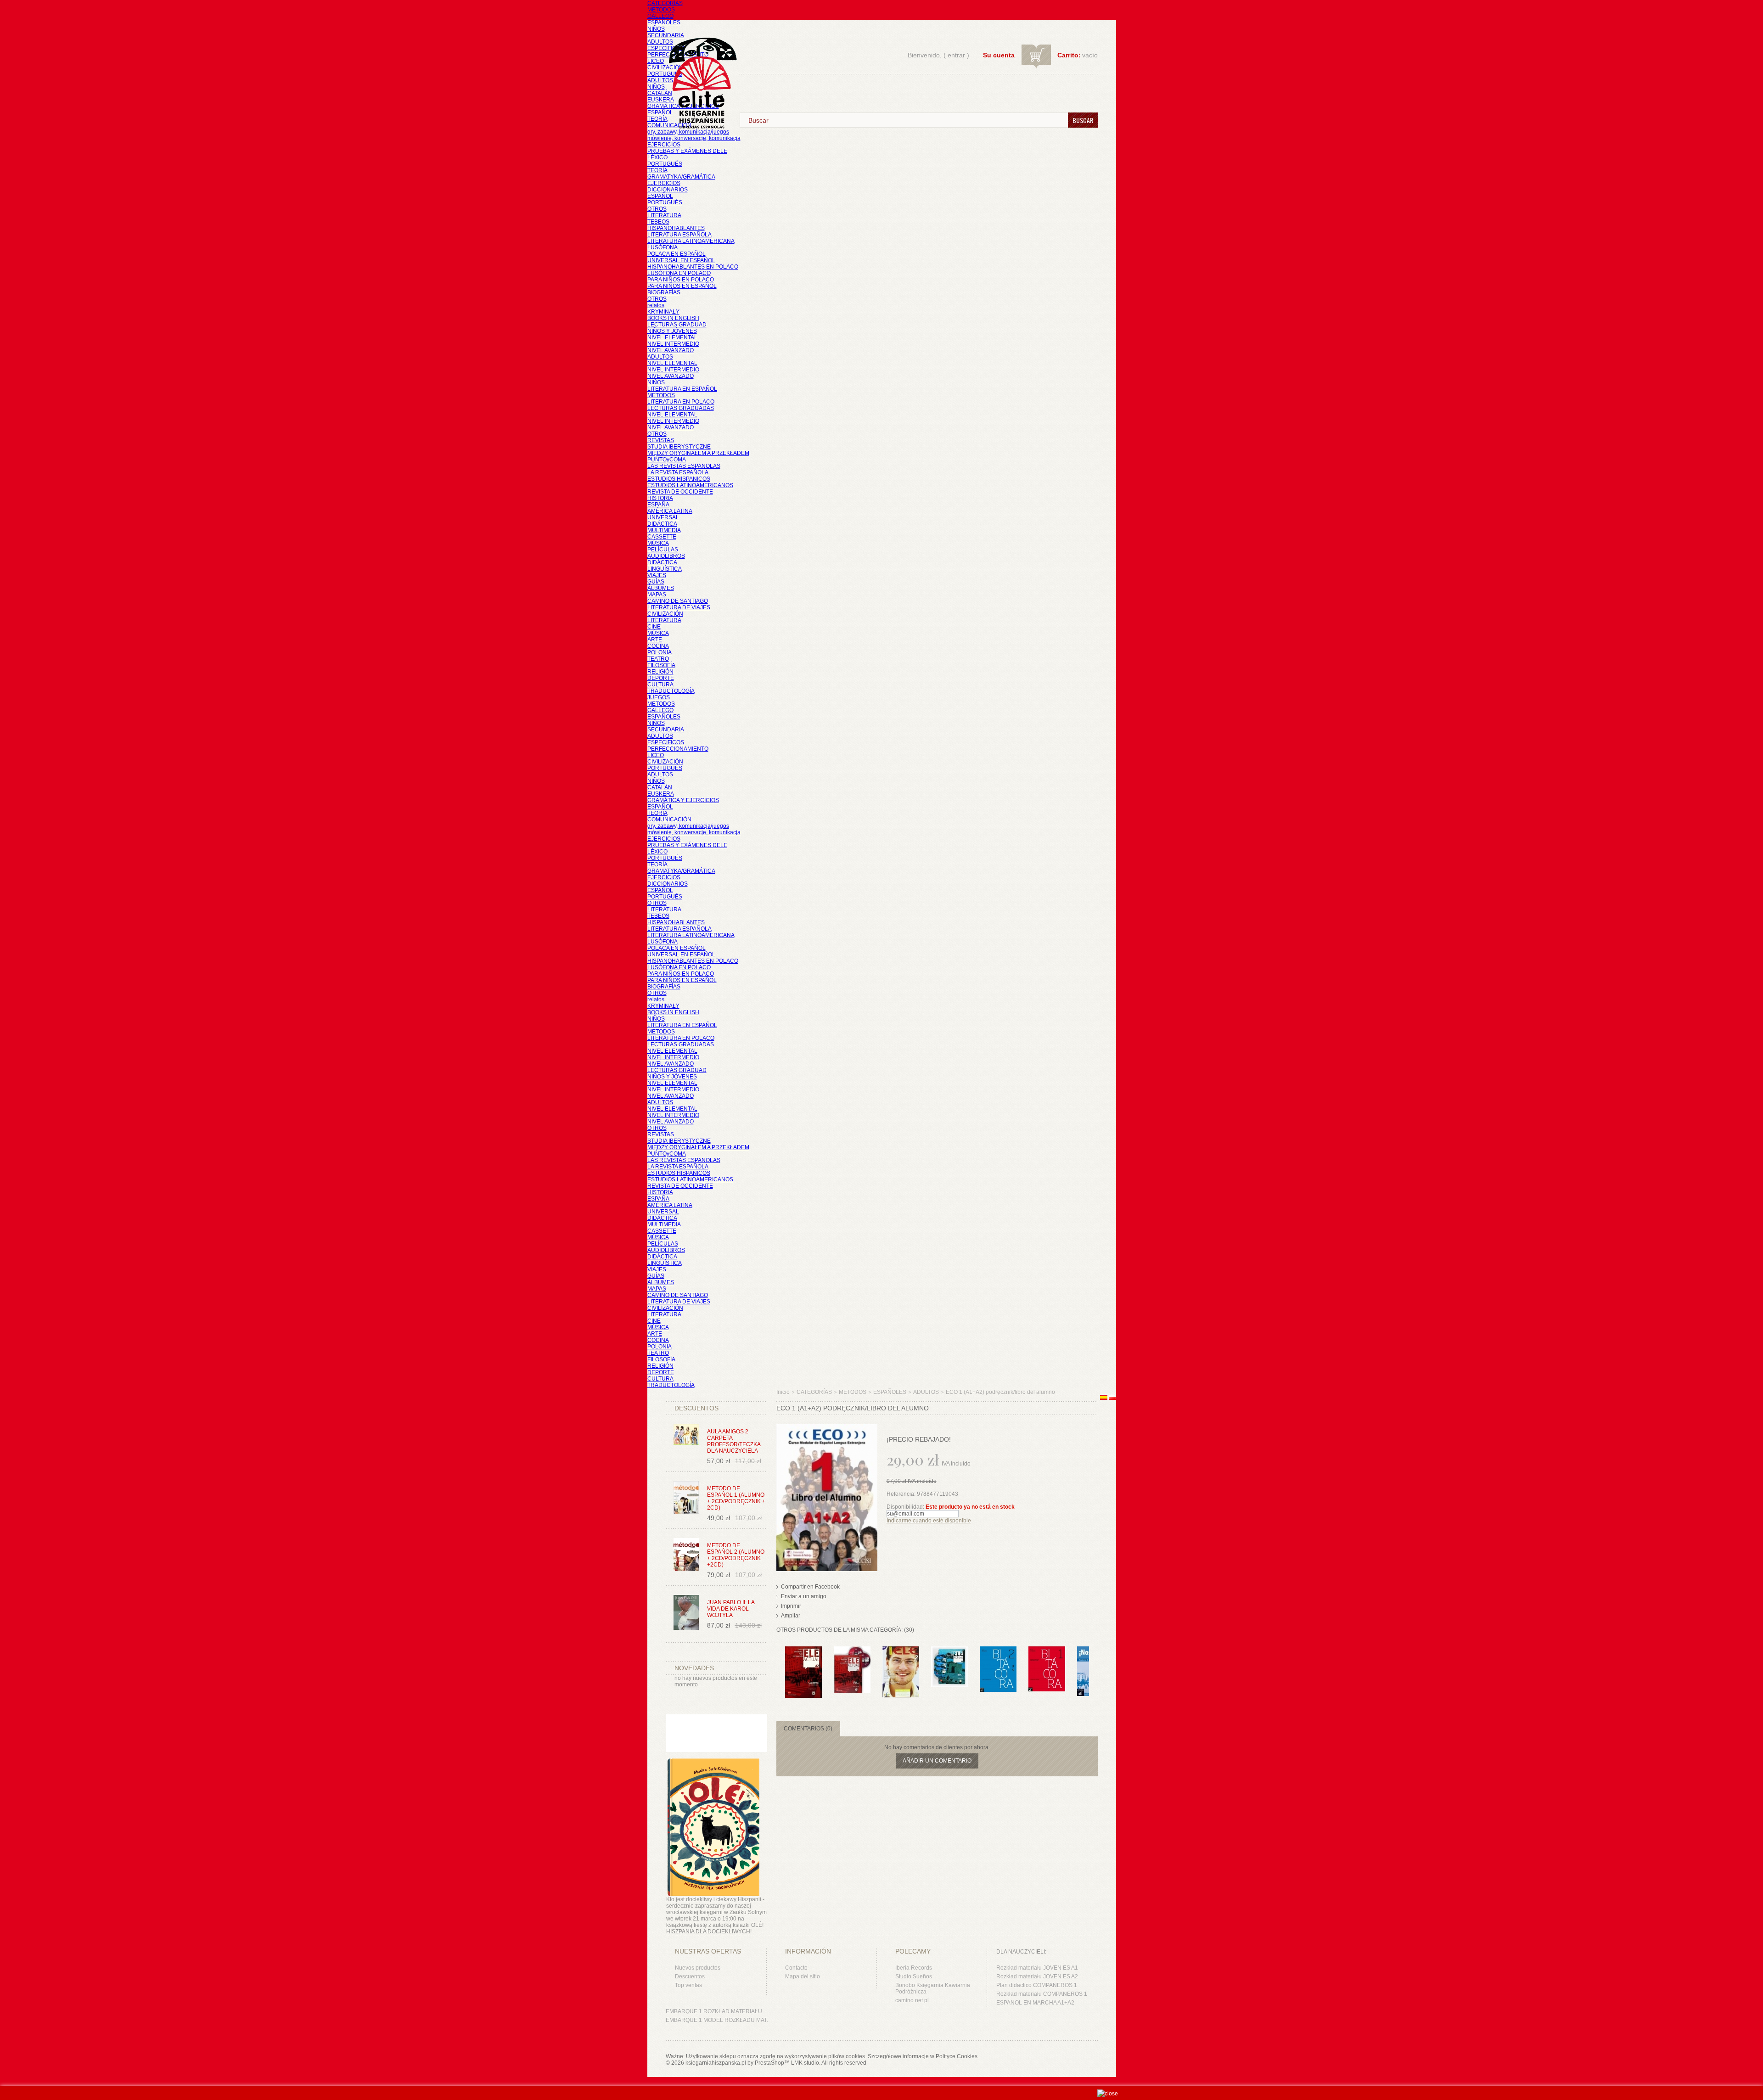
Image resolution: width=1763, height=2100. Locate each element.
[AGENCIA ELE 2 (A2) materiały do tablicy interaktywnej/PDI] (901, 1651)
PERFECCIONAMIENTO (678, 749)
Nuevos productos (698, 1968)
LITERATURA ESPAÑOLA (679, 235)
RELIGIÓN (660, 672)
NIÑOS (656, 29)
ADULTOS (660, 42)
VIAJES (657, 575)
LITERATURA (664, 215)
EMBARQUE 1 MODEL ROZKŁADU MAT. (717, 2020)
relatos (656, 305)
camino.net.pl (912, 2000)
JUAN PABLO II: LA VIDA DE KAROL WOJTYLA (731, 1609)
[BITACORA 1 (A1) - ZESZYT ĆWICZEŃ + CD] (1047, 1651)
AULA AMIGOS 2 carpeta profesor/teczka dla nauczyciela (734, 1441)
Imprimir (791, 1606)
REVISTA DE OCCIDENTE (680, 492)
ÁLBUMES (661, 588)
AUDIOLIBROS (666, 556)
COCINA (658, 646)
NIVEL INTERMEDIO (673, 344)
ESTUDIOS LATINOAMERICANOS (690, 485)
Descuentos (690, 1976)
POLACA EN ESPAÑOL (677, 254)
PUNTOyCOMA (667, 460)
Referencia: (902, 1494)
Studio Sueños (914, 1976)
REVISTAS (661, 440)
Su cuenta (999, 55)
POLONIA (660, 652)
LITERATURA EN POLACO (681, 402)
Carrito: (1069, 55)
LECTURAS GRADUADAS (681, 408)
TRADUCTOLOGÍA (671, 691)
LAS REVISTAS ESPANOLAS (684, 466)
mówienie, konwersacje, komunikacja (694, 138)
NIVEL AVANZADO (671, 350)
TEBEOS (658, 222)
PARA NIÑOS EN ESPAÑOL (682, 286)
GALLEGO (660, 16)
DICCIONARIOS (668, 190)
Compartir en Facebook (810, 1587)
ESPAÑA (658, 505)
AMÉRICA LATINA (670, 511)
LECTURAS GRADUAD (677, 325)
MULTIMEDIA (664, 530)
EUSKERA (661, 100)
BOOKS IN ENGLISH (673, 318)
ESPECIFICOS (666, 48)
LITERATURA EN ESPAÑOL (682, 389)
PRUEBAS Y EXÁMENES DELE (687, 151)
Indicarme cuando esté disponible (929, 1521)
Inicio (783, 1392)
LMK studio (805, 2063)
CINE (654, 627)
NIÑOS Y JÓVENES (672, 331)
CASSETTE (662, 537)
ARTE (655, 640)
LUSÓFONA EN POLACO (679, 273)
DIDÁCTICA (662, 524)
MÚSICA (658, 543)
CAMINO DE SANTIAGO (678, 601)
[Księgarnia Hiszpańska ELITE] (698, 66)
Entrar (956, 55)
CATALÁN (660, 93)
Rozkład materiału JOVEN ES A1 (1037, 1968)
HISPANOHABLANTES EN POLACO (693, 267)
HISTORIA (660, 498)
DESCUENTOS (696, 1408)
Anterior (778, 1664)
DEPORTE (661, 678)
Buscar (1083, 120)
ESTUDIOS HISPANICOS (679, 479)
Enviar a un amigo (804, 1596)
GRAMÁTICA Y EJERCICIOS (683, 800)
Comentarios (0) (808, 1729)
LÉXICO (657, 157)
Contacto (796, 1968)
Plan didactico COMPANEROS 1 (1037, 1985)
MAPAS (657, 595)
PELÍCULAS (663, 550)
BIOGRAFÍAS (664, 292)
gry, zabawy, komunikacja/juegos (688, 826)
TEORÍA (657, 119)
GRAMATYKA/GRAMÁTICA (681, 177)
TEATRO (658, 659)
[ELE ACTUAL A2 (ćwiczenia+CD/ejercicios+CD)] (803, 1651)
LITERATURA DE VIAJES (679, 607)
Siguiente (1091, 1664)
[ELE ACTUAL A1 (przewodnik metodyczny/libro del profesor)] (949, 1651)
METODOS (661, 10)
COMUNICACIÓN (669, 820)
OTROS (657, 209)
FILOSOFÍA (661, 665)
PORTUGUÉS (665, 74)
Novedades (694, 1668)
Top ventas (688, 1985)
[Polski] (1112, 1398)
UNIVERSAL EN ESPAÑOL (681, 260)
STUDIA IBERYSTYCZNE (679, 447)
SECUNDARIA (666, 35)
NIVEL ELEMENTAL (672, 337)
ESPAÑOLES (664, 22)
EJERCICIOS (664, 145)
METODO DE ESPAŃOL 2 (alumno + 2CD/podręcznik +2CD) (736, 1555)
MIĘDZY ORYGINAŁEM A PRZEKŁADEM (698, 453)
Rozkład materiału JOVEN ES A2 (1037, 1976)
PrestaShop (769, 2063)
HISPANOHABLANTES (676, 228)
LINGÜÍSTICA (665, 569)
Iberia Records (914, 1968)
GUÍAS (656, 582)
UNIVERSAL (663, 517)
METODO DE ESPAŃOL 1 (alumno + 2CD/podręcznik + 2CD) (736, 1498)
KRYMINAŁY (663, 312)
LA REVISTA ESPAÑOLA (678, 472)
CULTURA (660, 685)
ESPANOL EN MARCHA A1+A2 (1035, 2003)
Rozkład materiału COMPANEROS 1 (1042, 1994)
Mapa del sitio (803, 1976)
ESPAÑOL (660, 112)
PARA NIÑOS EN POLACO (681, 280)
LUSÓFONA (663, 247)
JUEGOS (659, 697)
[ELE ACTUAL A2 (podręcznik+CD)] (852, 1651)
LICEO (656, 61)
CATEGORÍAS (665, 3)
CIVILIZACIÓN (665, 67)
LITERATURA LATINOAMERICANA (691, 241)
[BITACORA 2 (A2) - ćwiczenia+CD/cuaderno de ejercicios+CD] (998, 1651)
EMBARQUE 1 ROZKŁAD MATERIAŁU (714, 2011)
